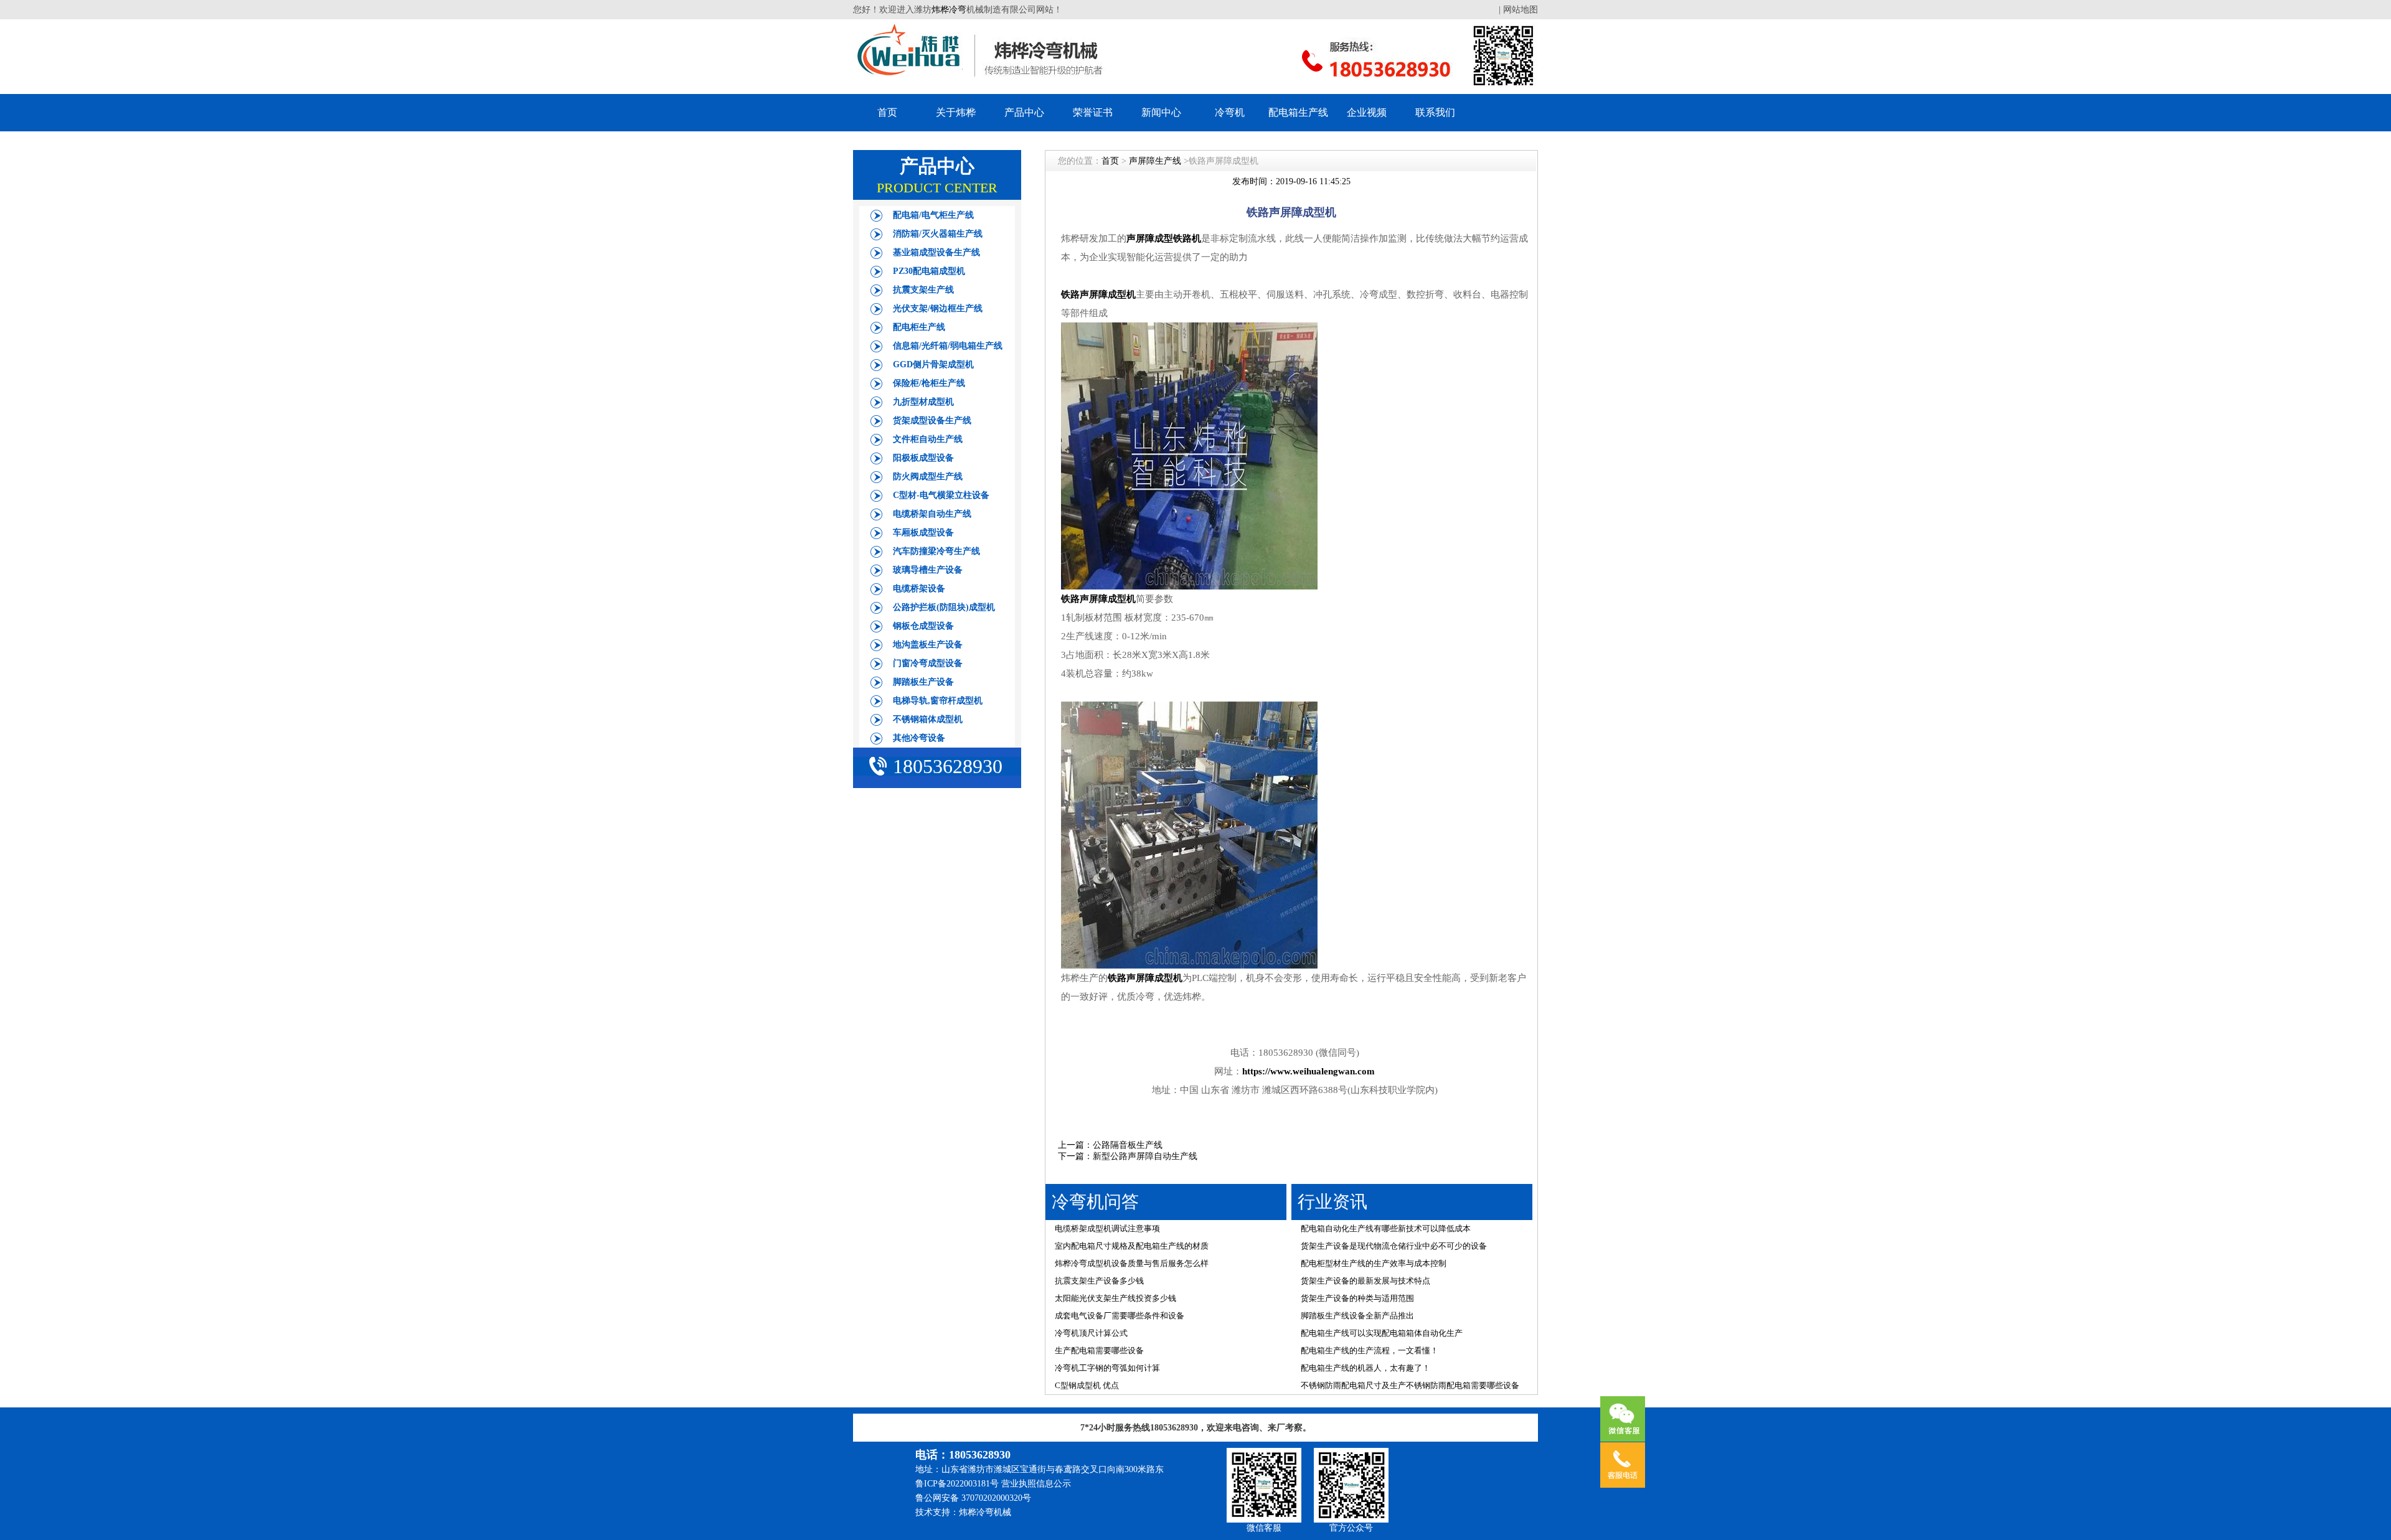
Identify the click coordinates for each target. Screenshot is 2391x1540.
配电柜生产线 (919, 327)
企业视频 (1367, 112)
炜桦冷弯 (949, 10)
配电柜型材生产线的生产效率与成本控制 (1374, 1263)
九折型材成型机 (923, 402)
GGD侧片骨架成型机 (933, 364)
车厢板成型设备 (923, 533)
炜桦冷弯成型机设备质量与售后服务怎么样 (1132, 1263)
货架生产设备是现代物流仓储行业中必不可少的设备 (1394, 1246)
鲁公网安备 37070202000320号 (973, 1498)
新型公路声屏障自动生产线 (1145, 1156)
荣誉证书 (1093, 112)
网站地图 (1521, 10)
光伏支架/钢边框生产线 (938, 308)
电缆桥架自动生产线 (932, 514)
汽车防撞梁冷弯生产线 (936, 551)
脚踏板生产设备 (923, 682)
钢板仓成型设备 (923, 626)
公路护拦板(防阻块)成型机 (944, 607)
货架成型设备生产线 (932, 420)
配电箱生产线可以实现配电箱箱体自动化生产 (1382, 1333)
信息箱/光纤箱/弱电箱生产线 (948, 346)
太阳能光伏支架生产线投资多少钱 (1115, 1298)
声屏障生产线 (1155, 161)
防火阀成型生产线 (928, 477)
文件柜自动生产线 (928, 439)
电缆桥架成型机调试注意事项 (1107, 1228)
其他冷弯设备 (919, 738)
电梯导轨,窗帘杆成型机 (938, 701)
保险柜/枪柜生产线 (929, 383)
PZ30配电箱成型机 (929, 271)
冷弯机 (1230, 112)
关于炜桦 (956, 112)
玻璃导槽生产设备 (928, 570)
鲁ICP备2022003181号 (957, 1484)
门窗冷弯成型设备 (928, 663)
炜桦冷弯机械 (985, 1512)
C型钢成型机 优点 (1087, 1385)
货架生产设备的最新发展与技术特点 (1365, 1281)
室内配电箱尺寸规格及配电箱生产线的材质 (1132, 1246)
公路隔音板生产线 (1128, 1145)
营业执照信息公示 (1036, 1484)
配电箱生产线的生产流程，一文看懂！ (1370, 1350)
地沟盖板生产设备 (928, 645)
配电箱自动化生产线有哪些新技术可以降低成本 (1386, 1228)
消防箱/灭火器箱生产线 (938, 234)
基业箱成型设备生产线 (936, 252)
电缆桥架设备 (919, 589)
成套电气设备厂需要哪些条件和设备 (1120, 1316)
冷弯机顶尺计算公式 (1091, 1333)
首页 (887, 112)
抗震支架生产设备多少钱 (1099, 1281)
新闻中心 (1161, 112)
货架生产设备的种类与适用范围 (1357, 1298)
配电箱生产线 (1298, 112)
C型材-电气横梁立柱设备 (941, 495)
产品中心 (1024, 112)
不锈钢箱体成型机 (928, 719)
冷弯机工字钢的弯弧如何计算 (1107, 1368)
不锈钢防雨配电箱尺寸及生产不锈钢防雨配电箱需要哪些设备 (1410, 1385)
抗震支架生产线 (923, 290)
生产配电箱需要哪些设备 (1099, 1350)
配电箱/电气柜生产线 (933, 215)
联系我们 (1435, 112)
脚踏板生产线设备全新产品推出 (1357, 1316)
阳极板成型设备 (923, 458)
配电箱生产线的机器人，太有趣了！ (1365, 1368)
